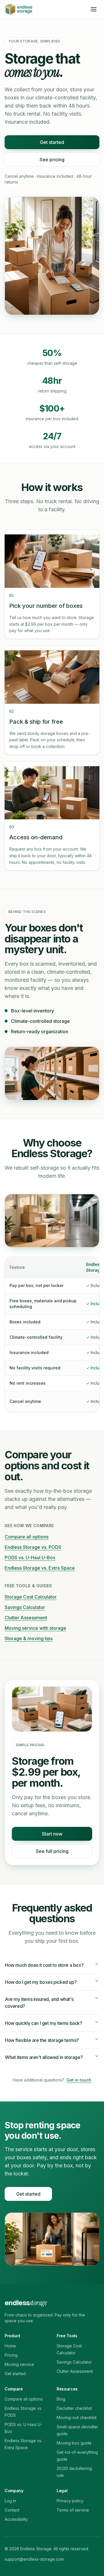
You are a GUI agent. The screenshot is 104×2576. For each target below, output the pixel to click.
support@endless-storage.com (34, 2559)
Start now (52, 1834)
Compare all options (27, 1537)
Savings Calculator (25, 1607)
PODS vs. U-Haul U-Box (30, 1558)
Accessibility (16, 2519)
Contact (12, 2510)
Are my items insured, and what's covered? (39, 2003)
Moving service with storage (35, 1628)
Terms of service (73, 2510)
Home (10, 2346)
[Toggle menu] (94, 9)
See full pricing (52, 1851)
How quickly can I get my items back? (44, 2023)
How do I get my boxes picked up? (41, 1982)
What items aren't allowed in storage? (44, 2057)
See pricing (52, 160)
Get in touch (79, 2080)
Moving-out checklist (77, 2417)
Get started (52, 142)
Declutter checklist (74, 2408)
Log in (10, 2501)
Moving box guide (74, 2443)
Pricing (11, 2355)
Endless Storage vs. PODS (33, 1547)
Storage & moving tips (29, 1638)
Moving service (19, 2364)
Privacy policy (70, 2501)
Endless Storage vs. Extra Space (40, 1568)
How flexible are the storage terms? (42, 2040)
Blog (61, 2399)
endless (26, 2303)
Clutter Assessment (26, 1618)
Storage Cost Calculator (31, 1597)
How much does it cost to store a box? (44, 1965)
